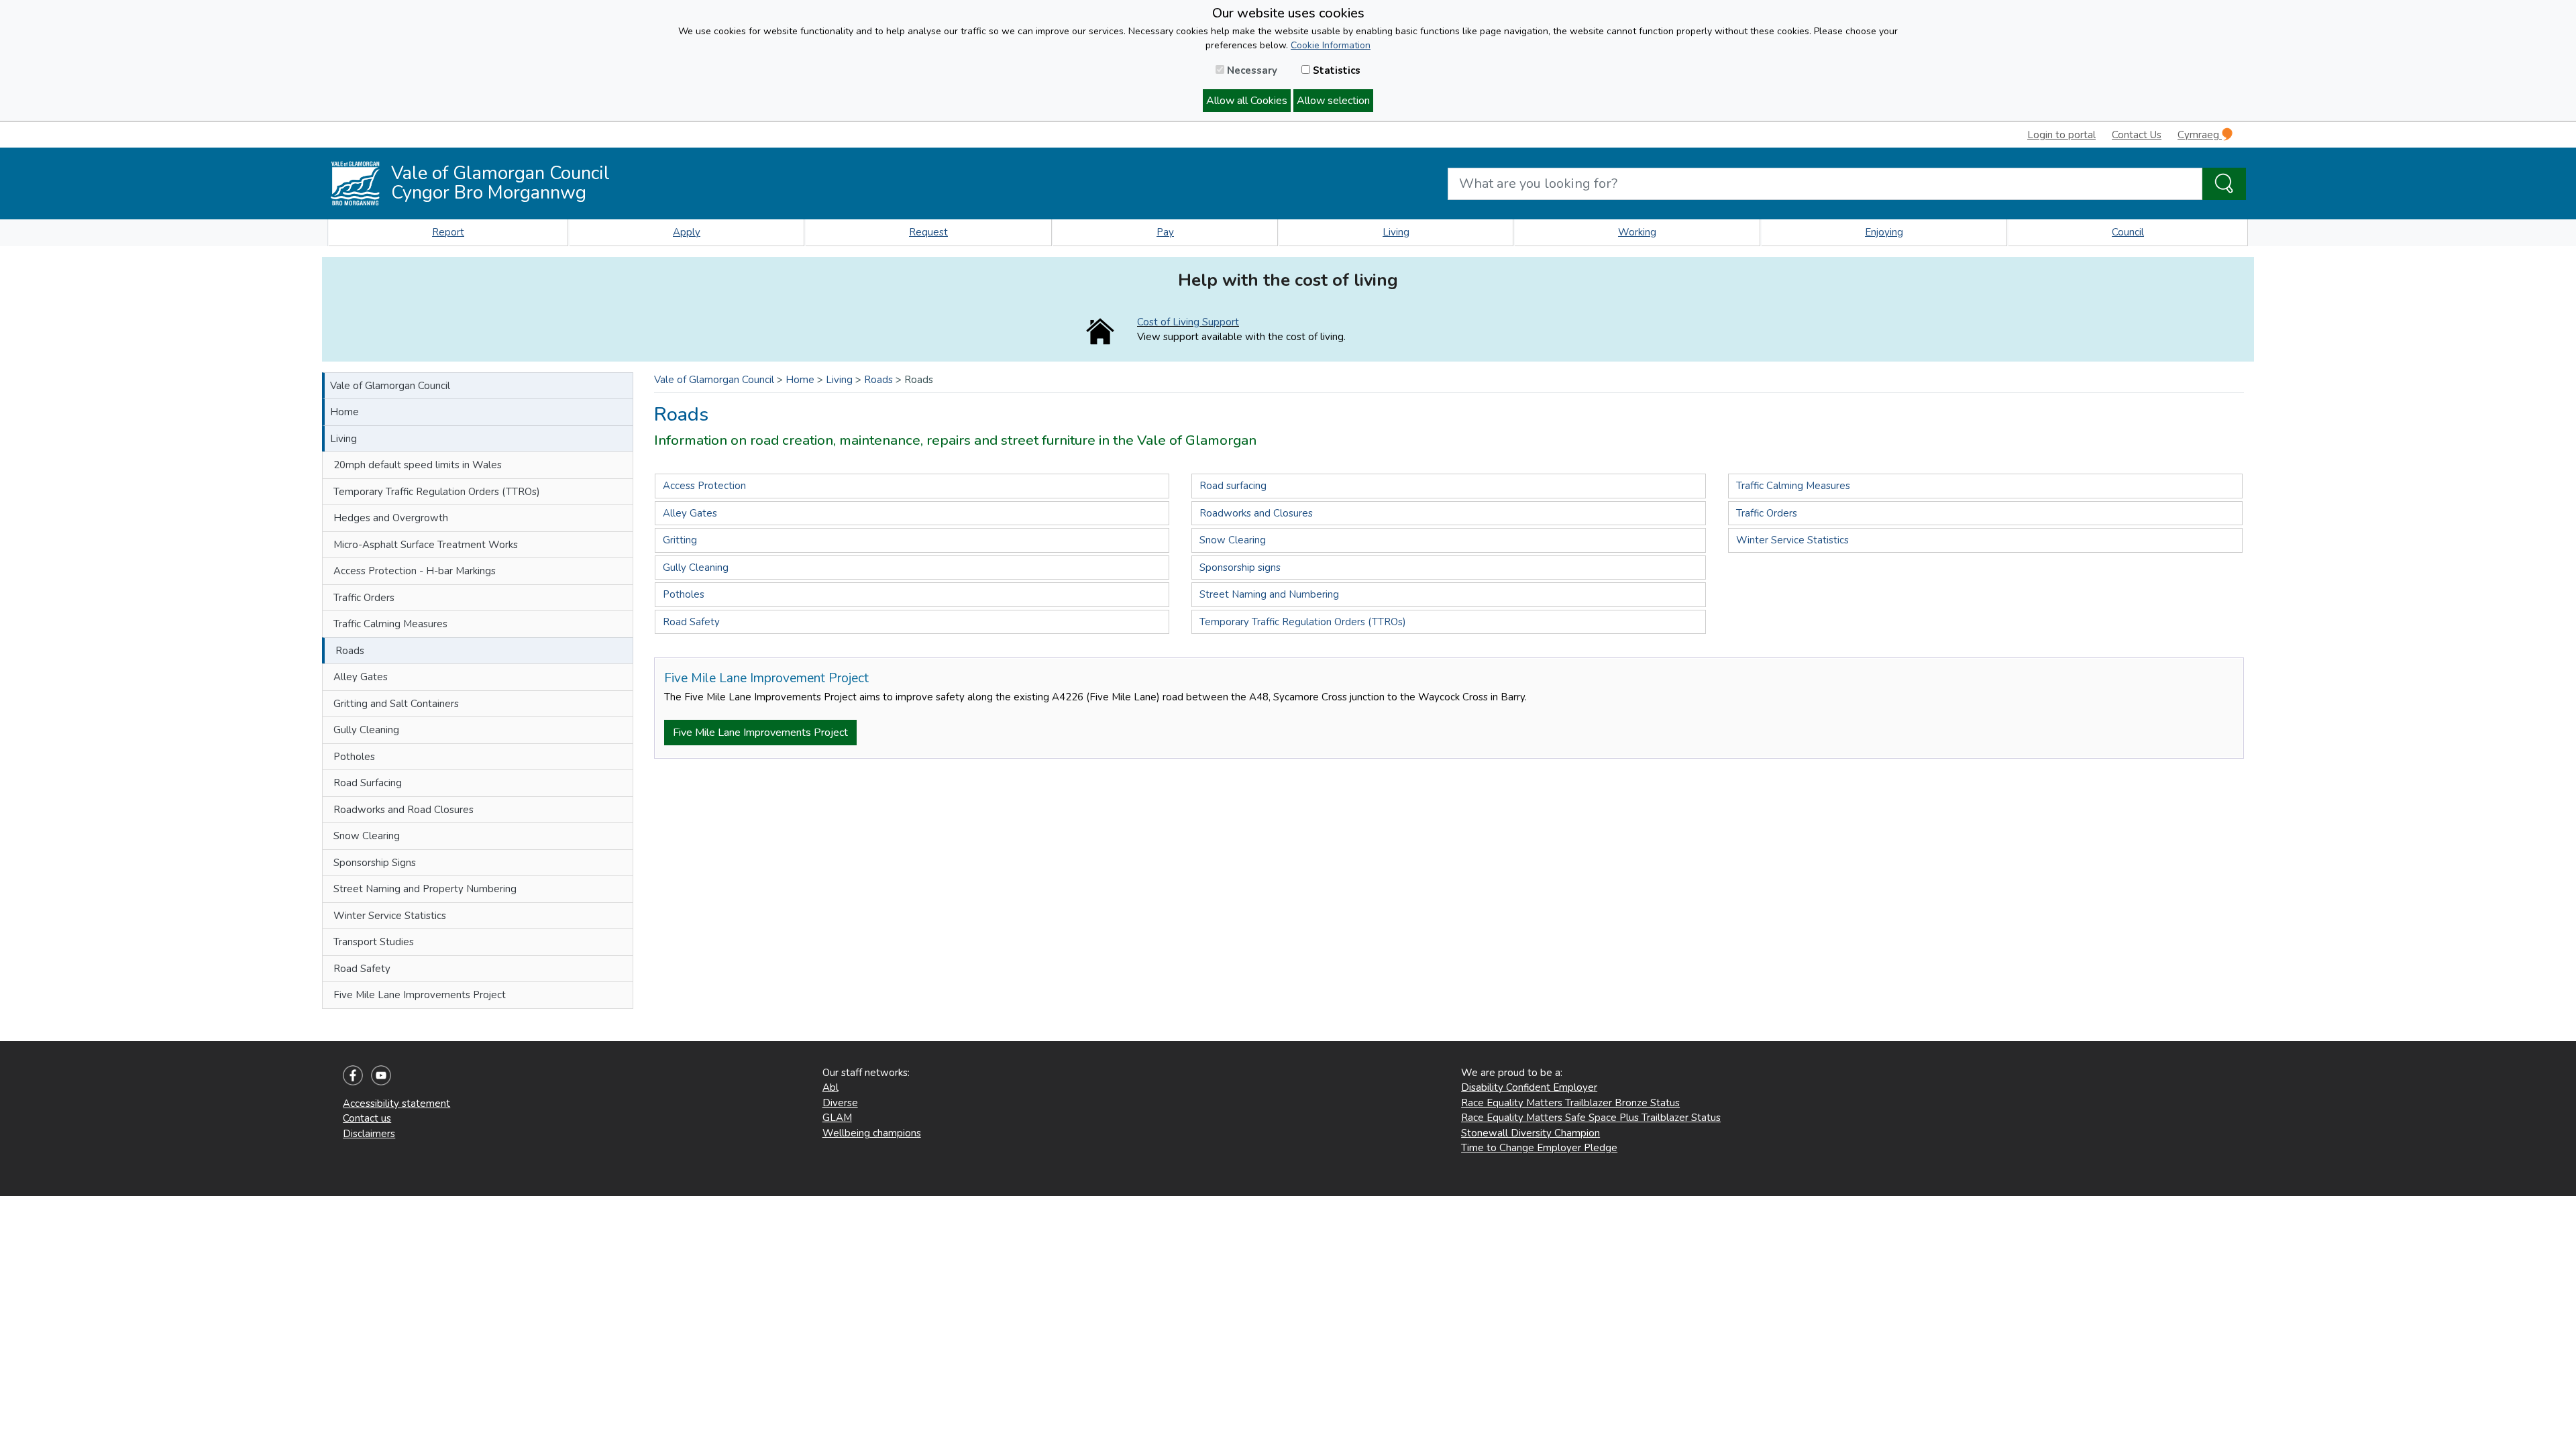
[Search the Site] (2224, 184)
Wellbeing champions (872, 1133)
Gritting (680, 540)
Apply (687, 232)
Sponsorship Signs (375, 863)
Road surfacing (1233, 486)
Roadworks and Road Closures (404, 810)
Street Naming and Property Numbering (425, 889)
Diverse (840, 1103)
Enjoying (1884, 232)
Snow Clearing (367, 836)
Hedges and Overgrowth (391, 518)
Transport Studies (374, 942)
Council (2128, 232)
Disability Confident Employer (1529, 1087)
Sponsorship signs (1240, 568)
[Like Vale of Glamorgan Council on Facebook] (353, 1075)
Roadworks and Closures (1256, 513)
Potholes (354, 757)
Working (1637, 232)
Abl (830, 1087)
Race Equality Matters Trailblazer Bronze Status (1570, 1103)
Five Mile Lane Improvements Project (420, 995)
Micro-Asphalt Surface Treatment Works (426, 545)
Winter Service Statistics (390, 916)
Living (1396, 232)
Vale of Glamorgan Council (390, 386)
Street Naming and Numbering (1269, 594)
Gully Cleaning (366, 730)
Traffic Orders (364, 598)
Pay (1165, 232)
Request (928, 232)
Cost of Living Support (1188, 322)
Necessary (1251, 70)
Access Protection (704, 486)
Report (448, 232)
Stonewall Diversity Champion (1531, 1133)
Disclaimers (369, 1134)
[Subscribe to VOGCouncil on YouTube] (381, 1075)
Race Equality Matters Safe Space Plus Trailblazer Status (1591, 1118)
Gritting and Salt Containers (396, 704)
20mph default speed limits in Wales (418, 465)
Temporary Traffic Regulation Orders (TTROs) (437, 492)
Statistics (1335, 70)
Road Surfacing (368, 783)
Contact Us (2137, 135)
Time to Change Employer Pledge (1539, 1148)
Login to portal (2061, 135)
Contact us (367, 1118)
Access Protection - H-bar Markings (415, 571)
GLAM (837, 1118)
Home (344, 412)
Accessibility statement (396, 1104)
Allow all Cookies (1247, 101)
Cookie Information (1331, 45)
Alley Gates (361, 677)
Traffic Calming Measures (390, 624)
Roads (350, 651)
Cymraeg (2200, 135)
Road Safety (362, 969)
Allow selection (1333, 101)
